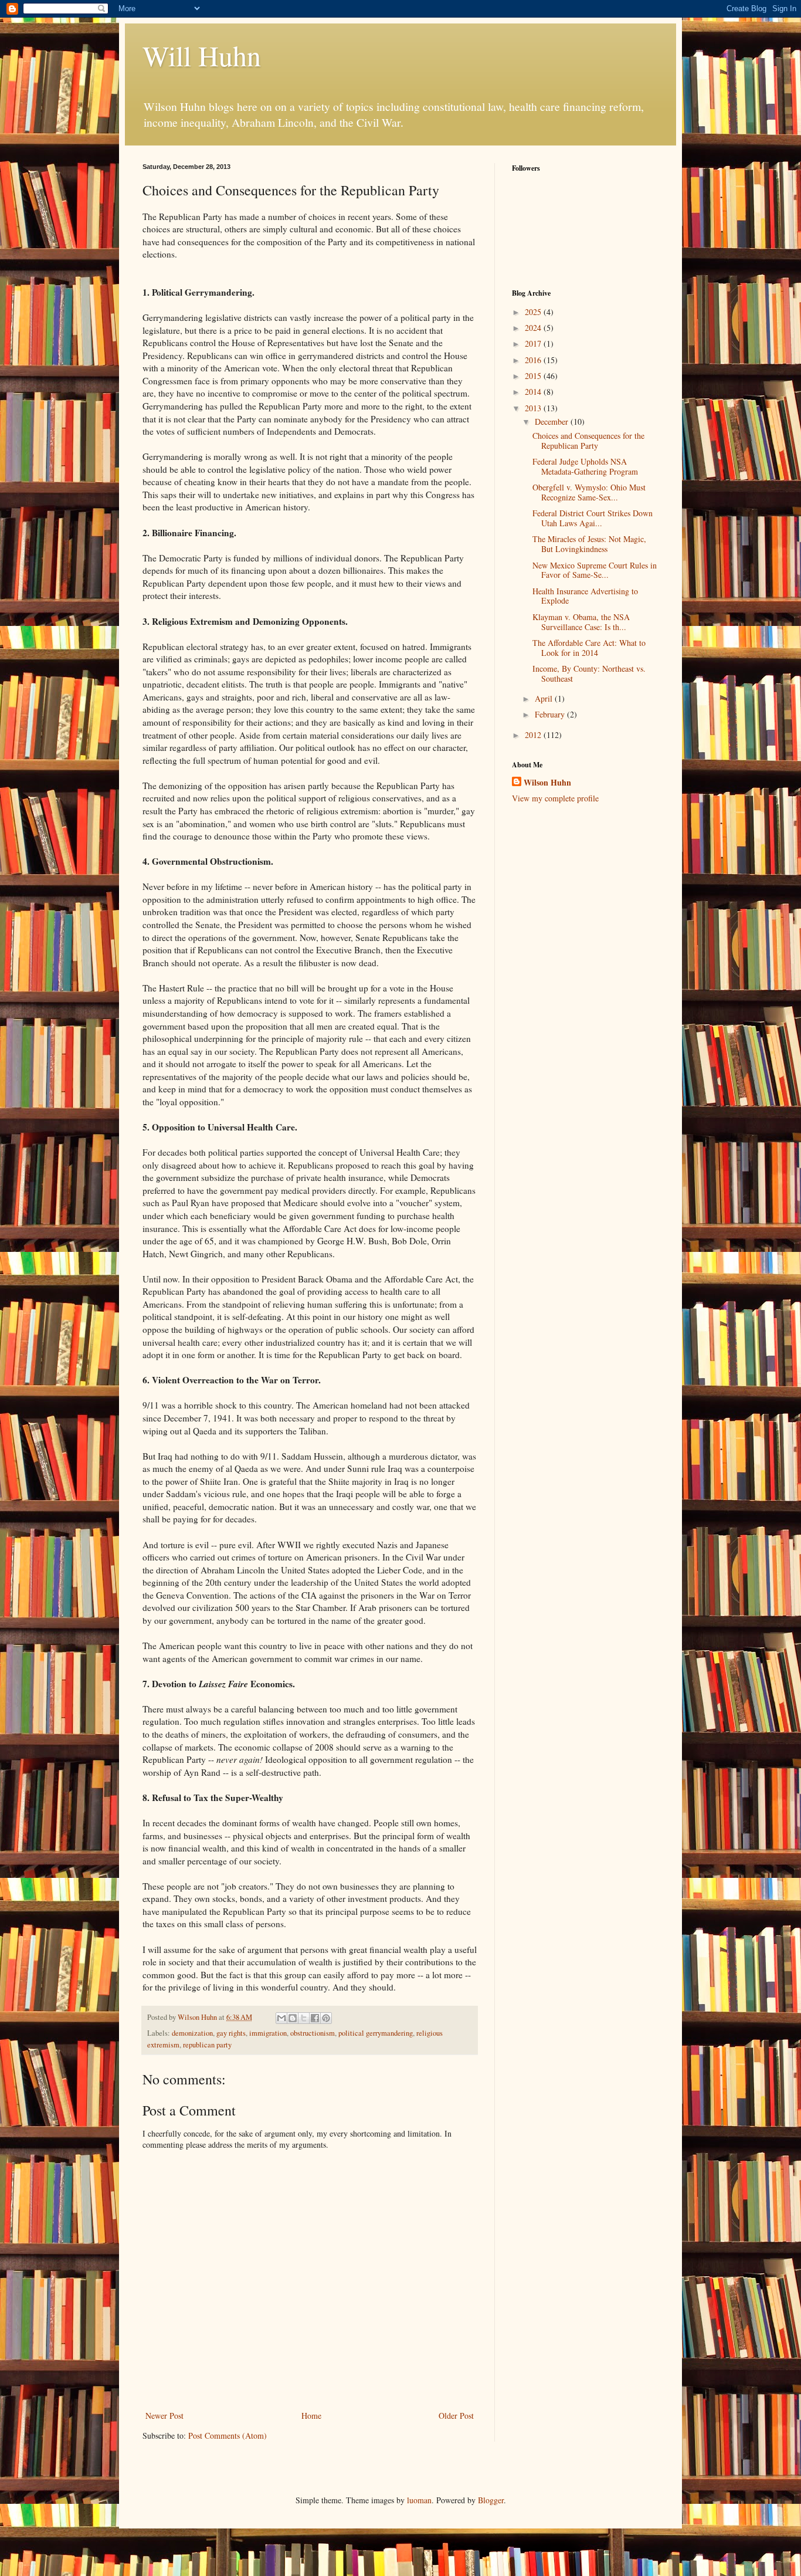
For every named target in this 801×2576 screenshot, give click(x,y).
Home (311, 2416)
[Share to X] (304, 2018)
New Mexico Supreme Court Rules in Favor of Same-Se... (595, 570)
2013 (534, 408)
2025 (534, 312)
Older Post (456, 2416)
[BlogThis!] (293, 2018)
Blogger (491, 2500)
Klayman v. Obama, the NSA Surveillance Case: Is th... (581, 622)
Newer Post (164, 2416)
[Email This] (281, 2018)
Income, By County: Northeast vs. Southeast (589, 673)
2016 (534, 360)
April (545, 698)
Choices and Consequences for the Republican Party (588, 441)
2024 (534, 328)
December (553, 422)
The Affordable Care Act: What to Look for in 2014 (589, 648)
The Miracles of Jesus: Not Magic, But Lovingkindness (589, 544)
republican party (207, 2045)
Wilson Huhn (547, 783)
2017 (534, 343)
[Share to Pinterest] (326, 2018)
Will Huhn (202, 55)
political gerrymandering (376, 2033)
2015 (534, 376)
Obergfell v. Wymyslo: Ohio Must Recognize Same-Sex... (589, 492)
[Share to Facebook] (315, 2018)
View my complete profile (555, 798)
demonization (192, 2033)
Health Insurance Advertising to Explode (585, 596)
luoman (419, 2500)
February (551, 714)
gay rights (231, 2033)
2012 (534, 735)
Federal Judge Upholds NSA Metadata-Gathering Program (585, 466)
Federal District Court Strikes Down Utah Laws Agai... (593, 518)
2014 (534, 392)
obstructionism (313, 2033)
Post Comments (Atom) (228, 2435)
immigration (268, 2033)
